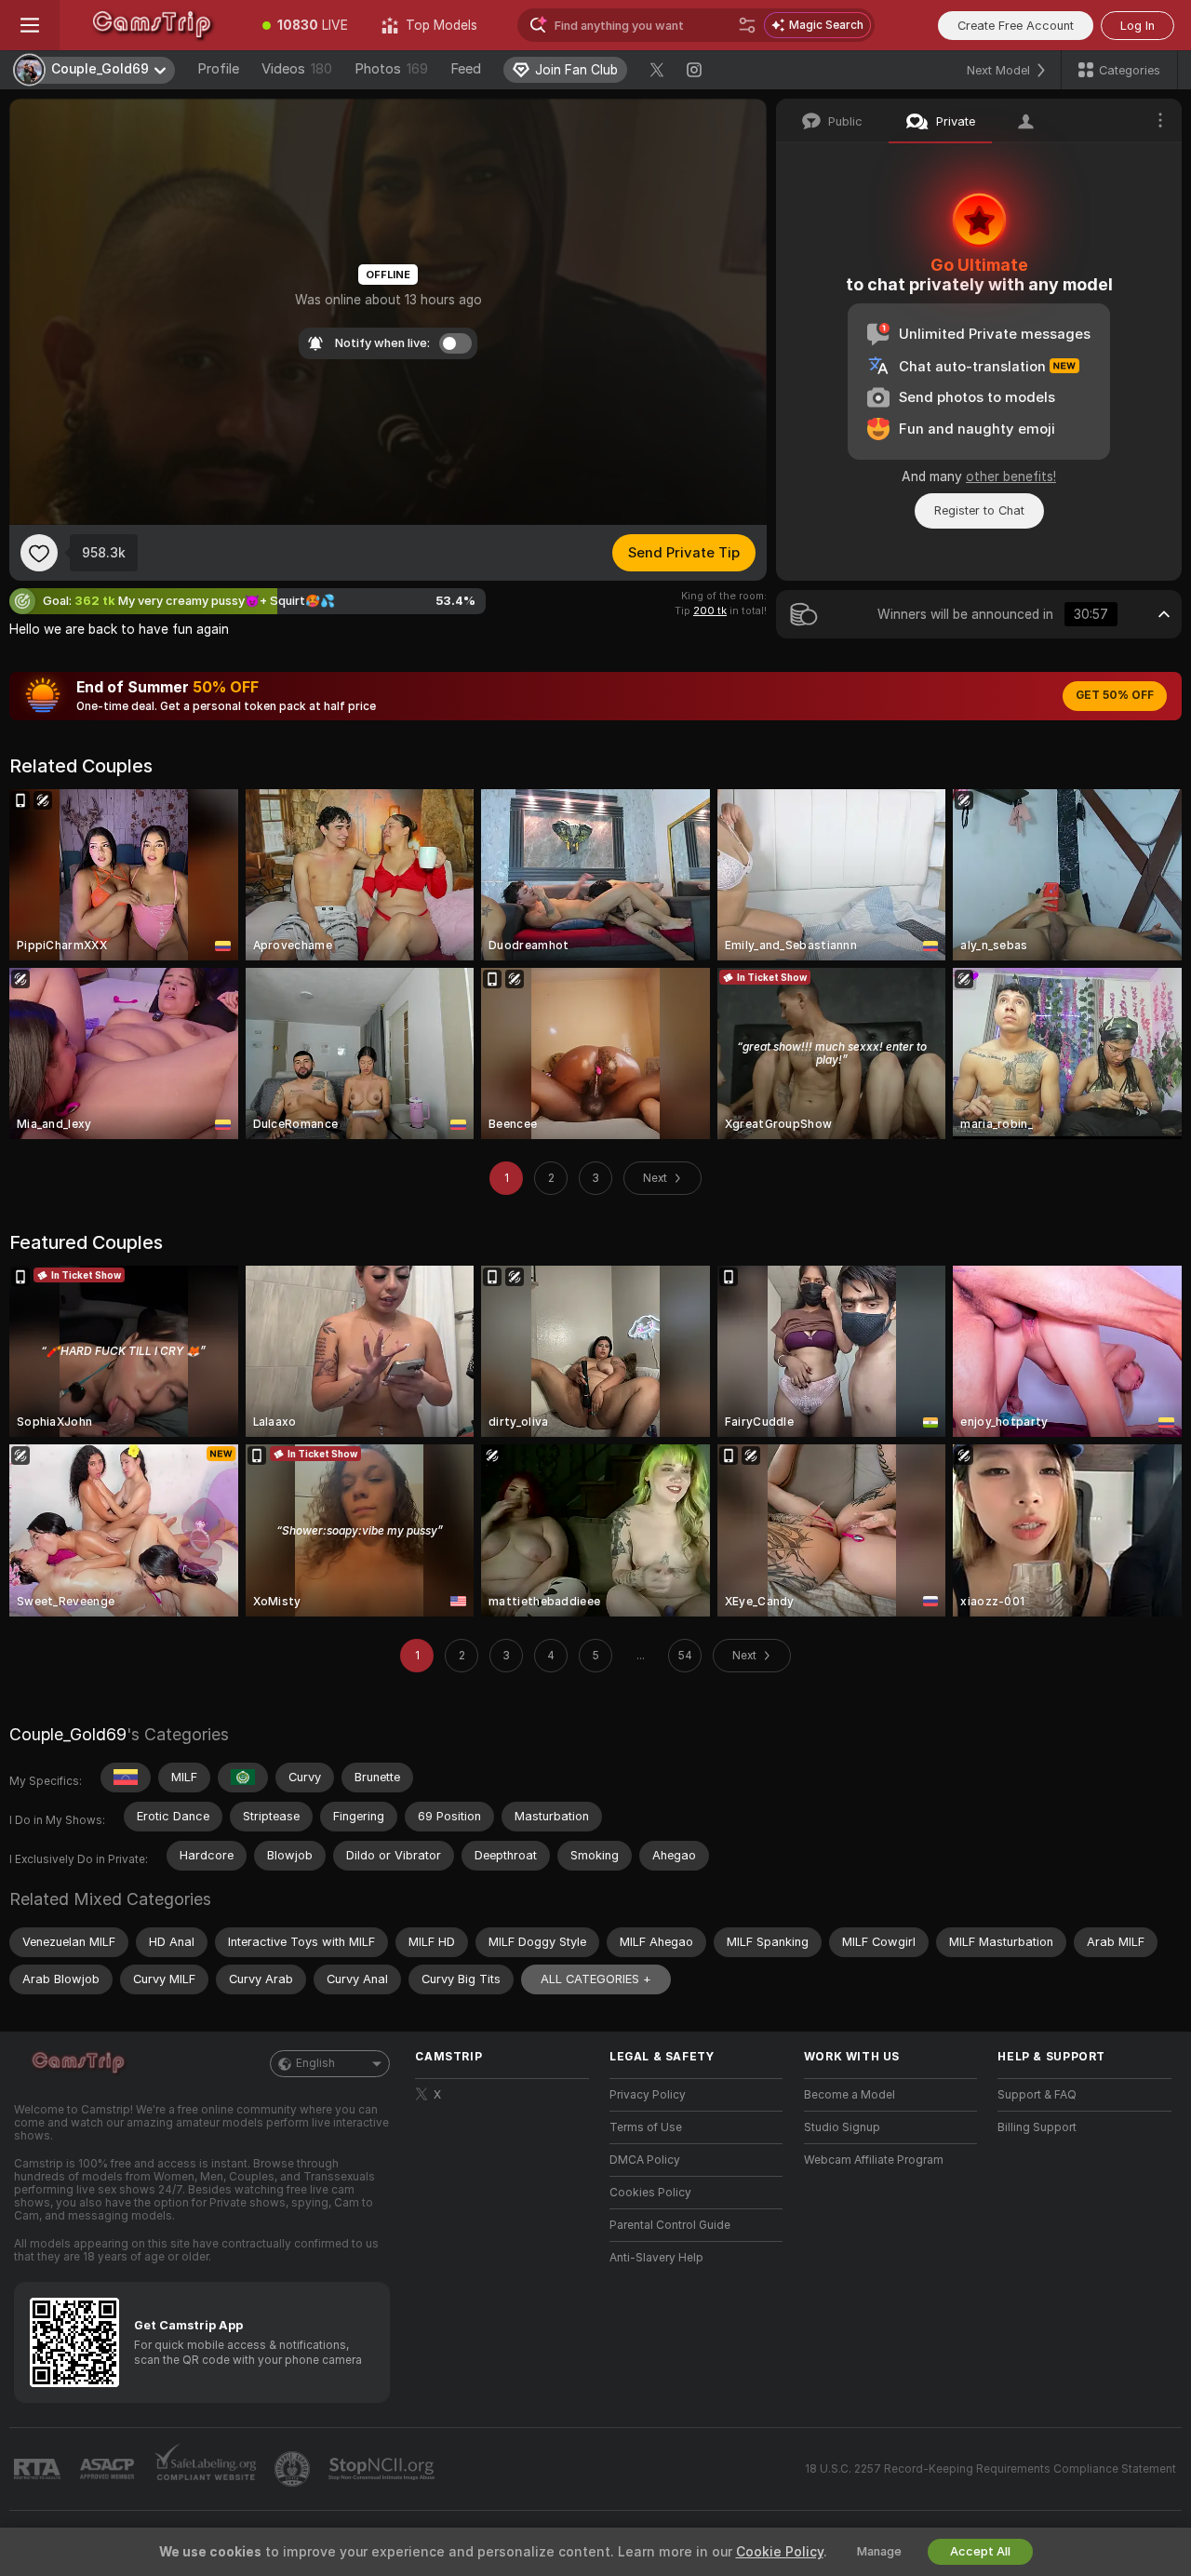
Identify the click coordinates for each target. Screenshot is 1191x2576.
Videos (297, 69)
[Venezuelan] (126, 1778)
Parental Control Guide (670, 2225)
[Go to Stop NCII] (383, 2469)
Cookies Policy (650, 2193)
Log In (1137, 26)
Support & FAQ (1037, 2095)
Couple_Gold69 (68, 1734)
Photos (391, 69)
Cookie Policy (780, 2552)
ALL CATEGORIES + (596, 1979)
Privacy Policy (648, 2095)
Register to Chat (979, 510)
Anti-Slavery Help (656, 2258)
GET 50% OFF (1115, 695)
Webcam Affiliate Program (874, 2160)
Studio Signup (842, 2127)
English (315, 2063)
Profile (218, 69)
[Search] (747, 25)
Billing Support (1037, 2127)
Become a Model (850, 2095)
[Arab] (243, 1778)
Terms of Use (646, 2127)
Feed (466, 69)
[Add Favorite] (39, 553)
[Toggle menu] (30, 25)
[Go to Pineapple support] (294, 2469)
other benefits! (1011, 476)
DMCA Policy (645, 2160)
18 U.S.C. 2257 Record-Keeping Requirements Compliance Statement (990, 2469)
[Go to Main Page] (153, 25)
